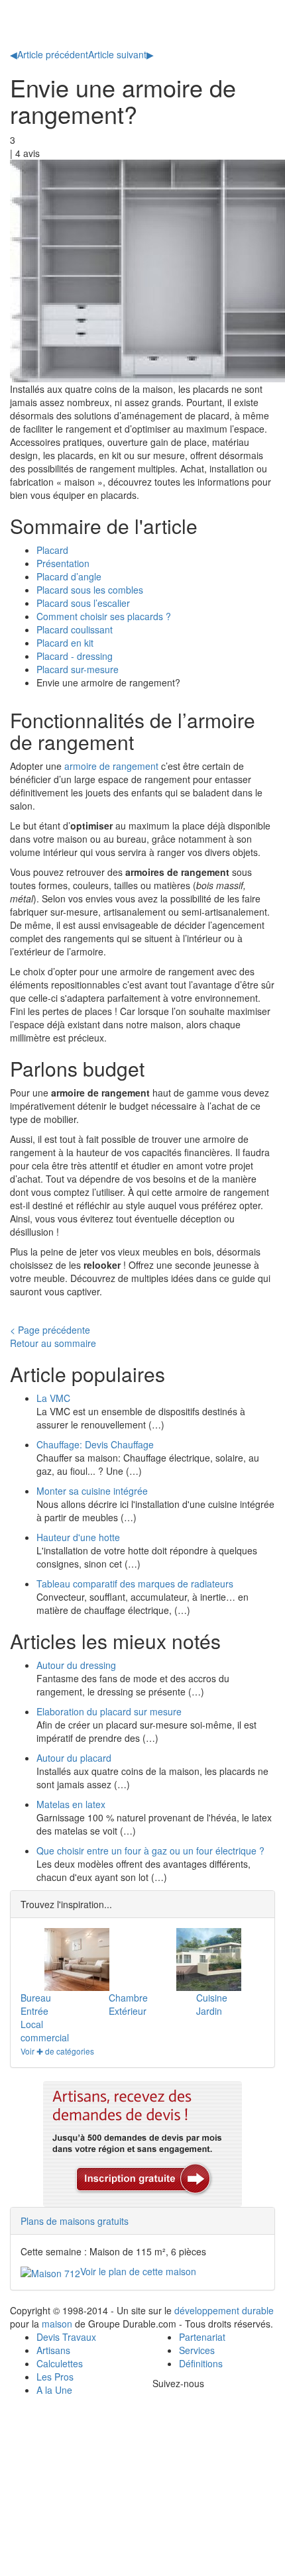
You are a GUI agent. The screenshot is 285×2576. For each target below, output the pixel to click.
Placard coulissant (75, 629)
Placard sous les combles (90, 590)
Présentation (63, 563)
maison (57, 2324)
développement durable (224, 2310)
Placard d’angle (69, 576)
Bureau (36, 1998)
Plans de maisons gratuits (75, 2221)
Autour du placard (74, 1758)
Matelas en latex (71, 1804)
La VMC (53, 1398)
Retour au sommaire (53, 1343)
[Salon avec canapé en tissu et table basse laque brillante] (77, 1959)
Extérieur (128, 2011)
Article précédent (49, 54)
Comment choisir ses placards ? (104, 616)
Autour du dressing (76, 1665)
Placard (52, 550)
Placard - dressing (75, 656)
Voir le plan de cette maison (138, 2271)
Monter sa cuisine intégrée (92, 1491)
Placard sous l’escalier (83, 603)
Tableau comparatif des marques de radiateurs (135, 1583)
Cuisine (212, 1998)
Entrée (34, 2011)
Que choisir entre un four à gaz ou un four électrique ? (150, 1851)
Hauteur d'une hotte (78, 1537)
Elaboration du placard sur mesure (109, 1711)
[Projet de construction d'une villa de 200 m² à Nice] (208, 1959)
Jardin (209, 2011)
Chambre (128, 1998)
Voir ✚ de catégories (57, 2051)
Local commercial (45, 2031)
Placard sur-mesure (78, 669)
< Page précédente (50, 1330)
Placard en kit (65, 643)
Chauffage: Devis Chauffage (95, 1444)
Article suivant (121, 54)
